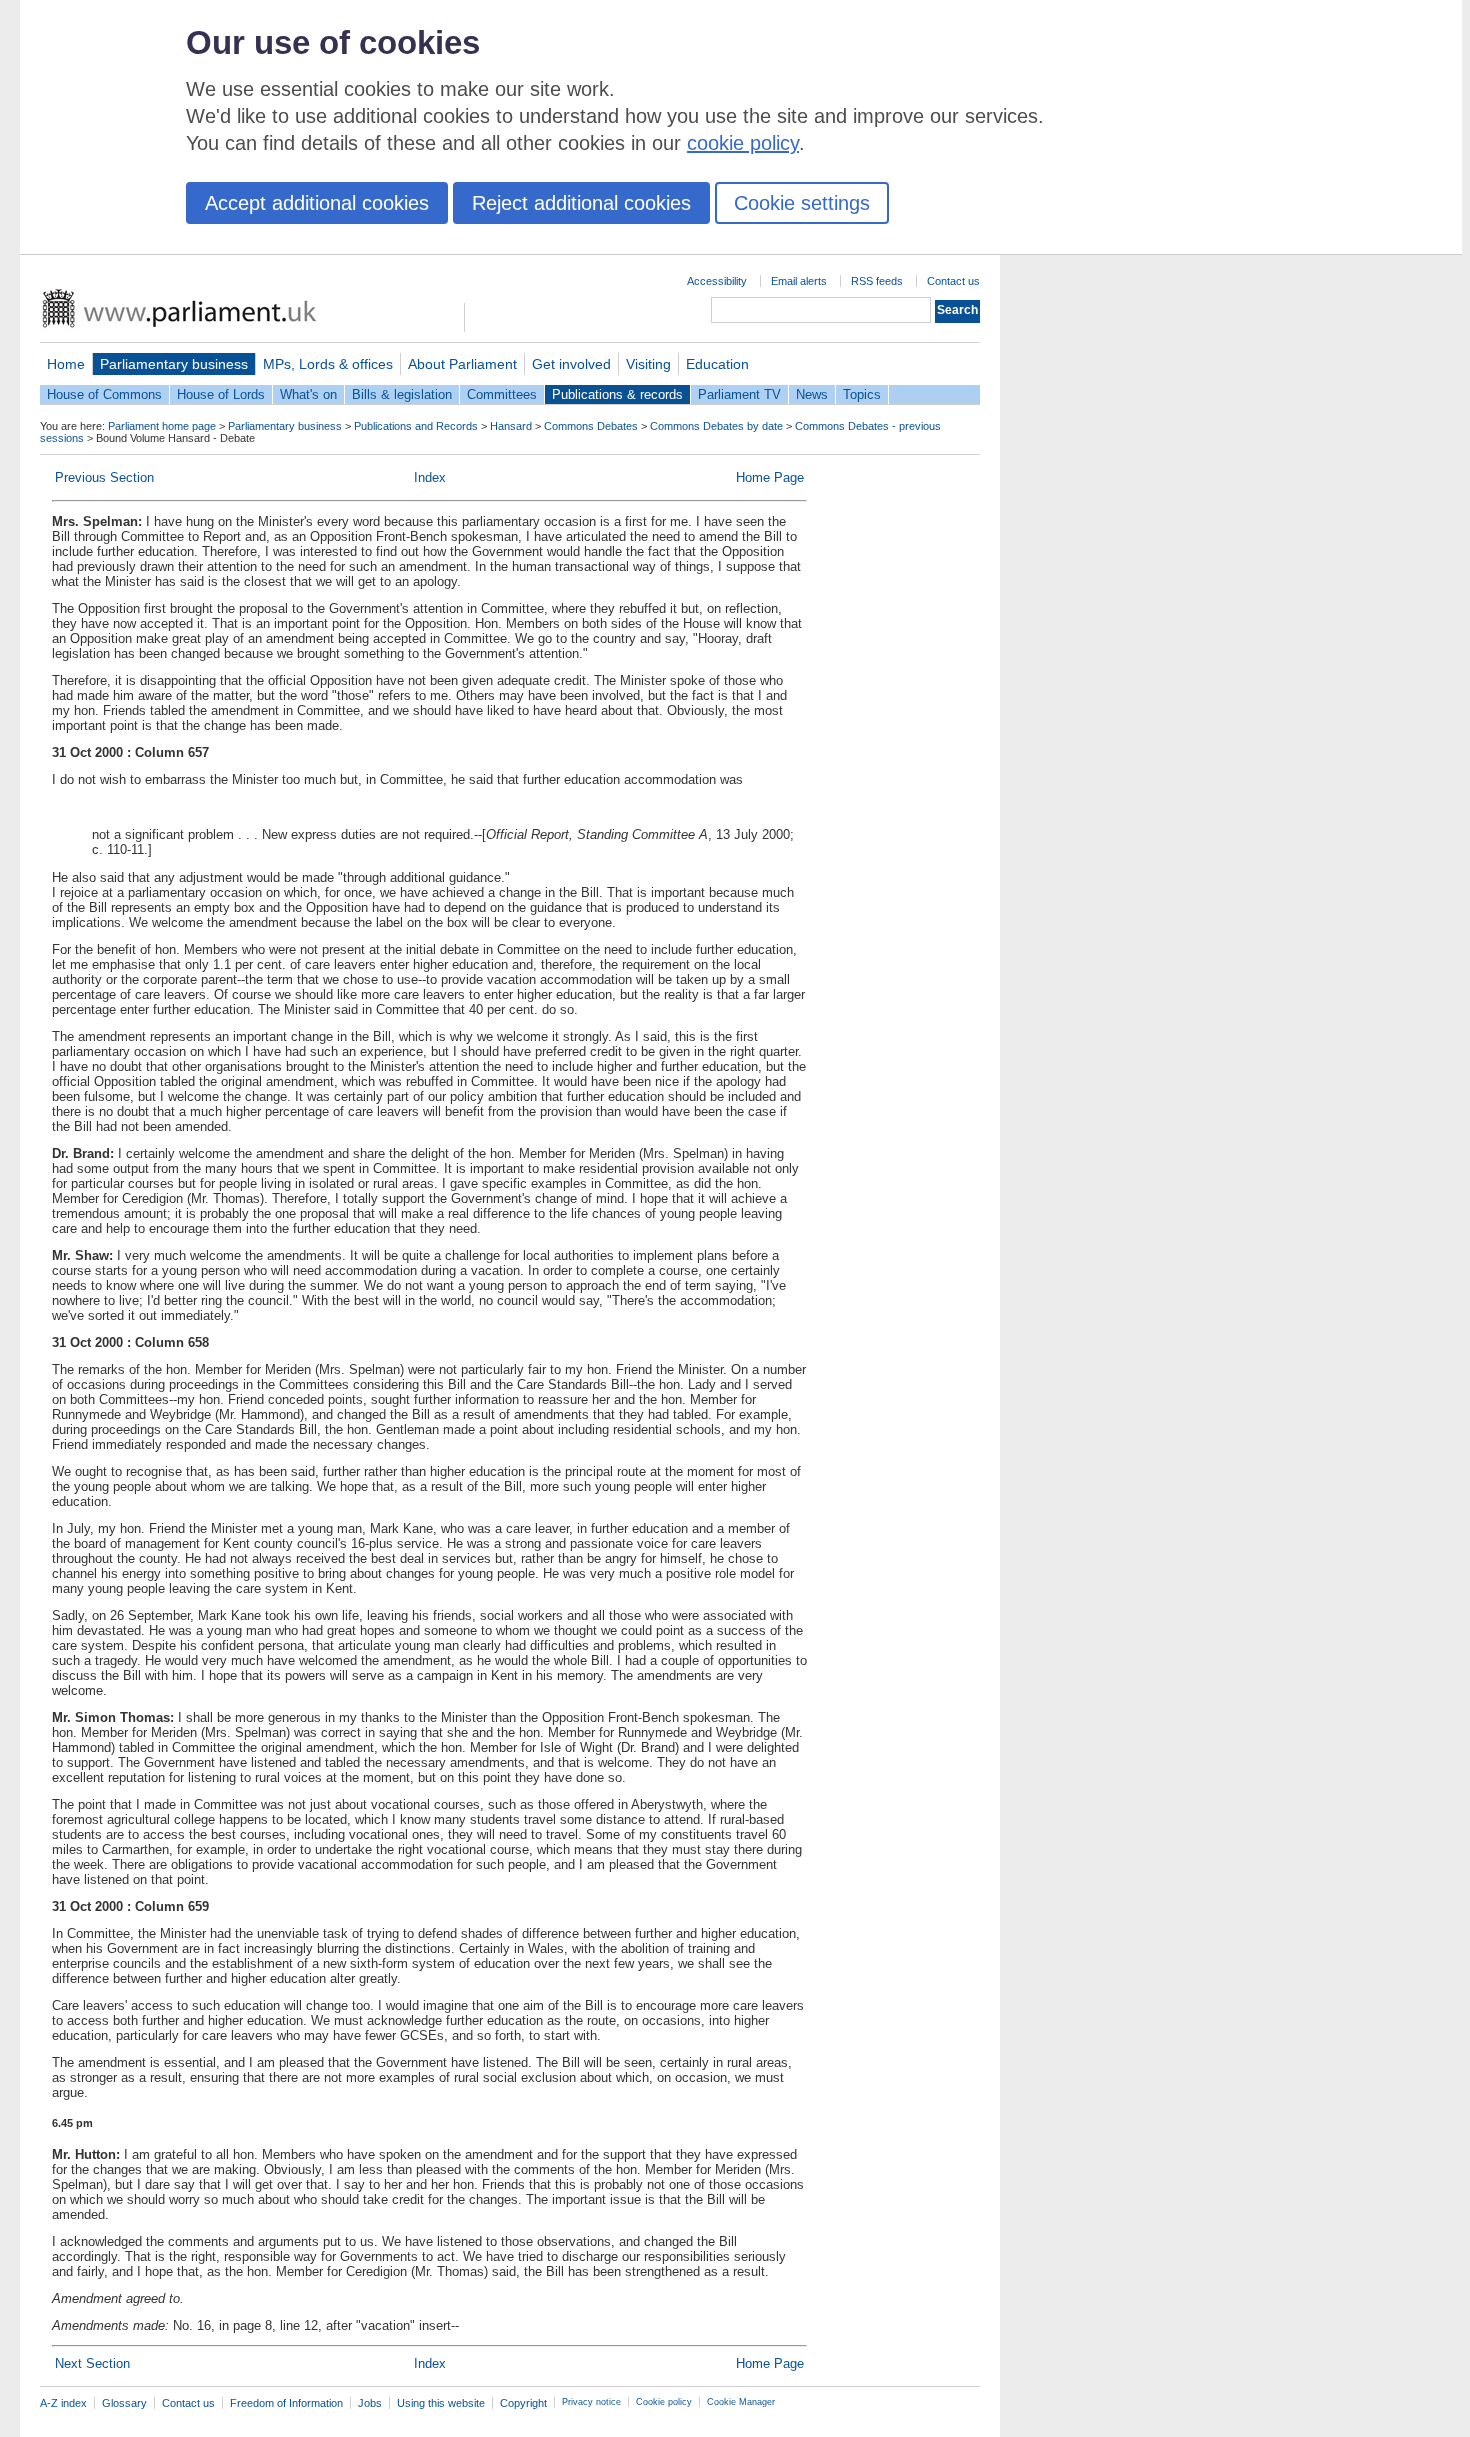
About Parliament (462, 364)
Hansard (511, 426)
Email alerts (799, 281)
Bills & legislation (402, 394)
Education (717, 364)
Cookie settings (802, 203)
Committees (502, 394)
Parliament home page (162, 426)
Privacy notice (591, 2402)
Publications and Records (416, 426)
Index (430, 477)
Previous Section (104, 477)
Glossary (124, 2403)
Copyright (523, 2403)
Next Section (92, 2363)
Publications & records (617, 394)
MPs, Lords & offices (328, 364)
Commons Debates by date (716, 426)
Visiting (648, 364)
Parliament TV (739, 394)
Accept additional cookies (317, 203)
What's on (308, 394)
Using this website (441, 2403)
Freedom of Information (286, 2403)
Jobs (370, 2403)
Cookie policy (664, 2402)
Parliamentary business (174, 364)
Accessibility (717, 281)
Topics (862, 394)
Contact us (953, 281)
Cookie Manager (741, 2402)
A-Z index (63, 2403)
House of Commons (104, 394)
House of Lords (221, 394)
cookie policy (743, 143)
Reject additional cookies (581, 203)
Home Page (770, 477)
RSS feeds (877, 281)
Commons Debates (591, 426)
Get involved (571, 364)
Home (66, 364)
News (812, 394)
